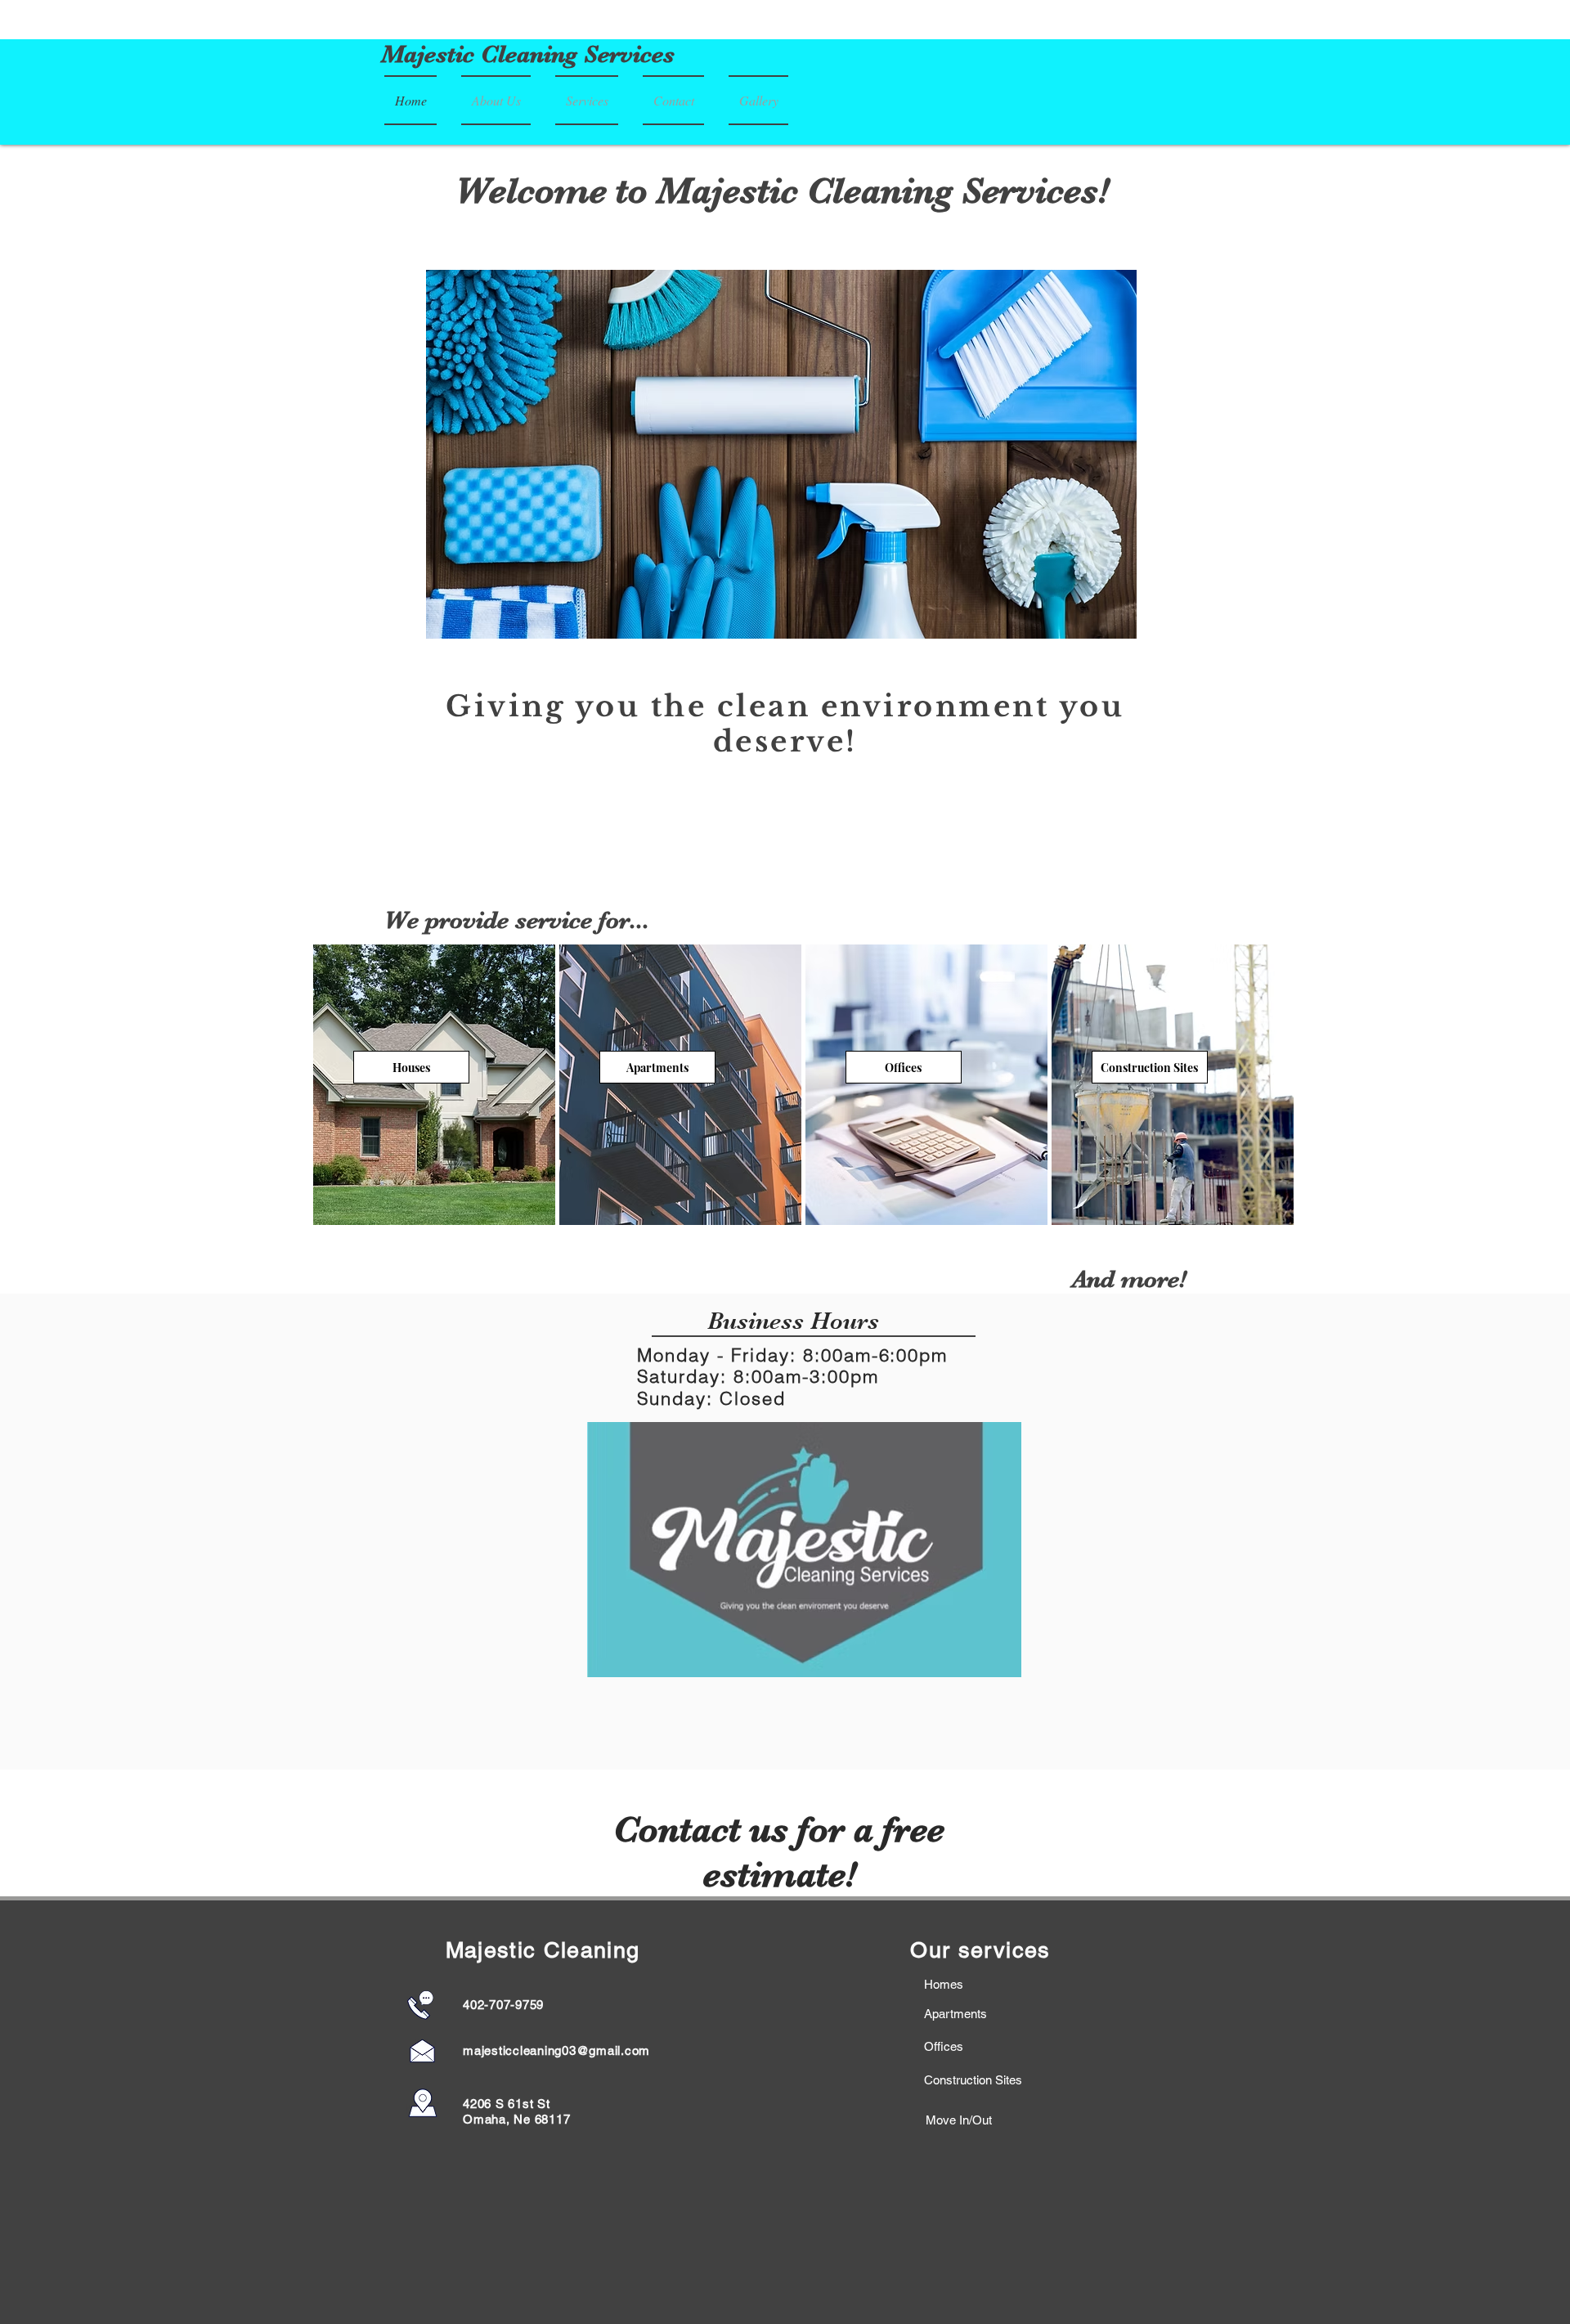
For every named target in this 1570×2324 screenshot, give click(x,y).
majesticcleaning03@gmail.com (556, 2050)
